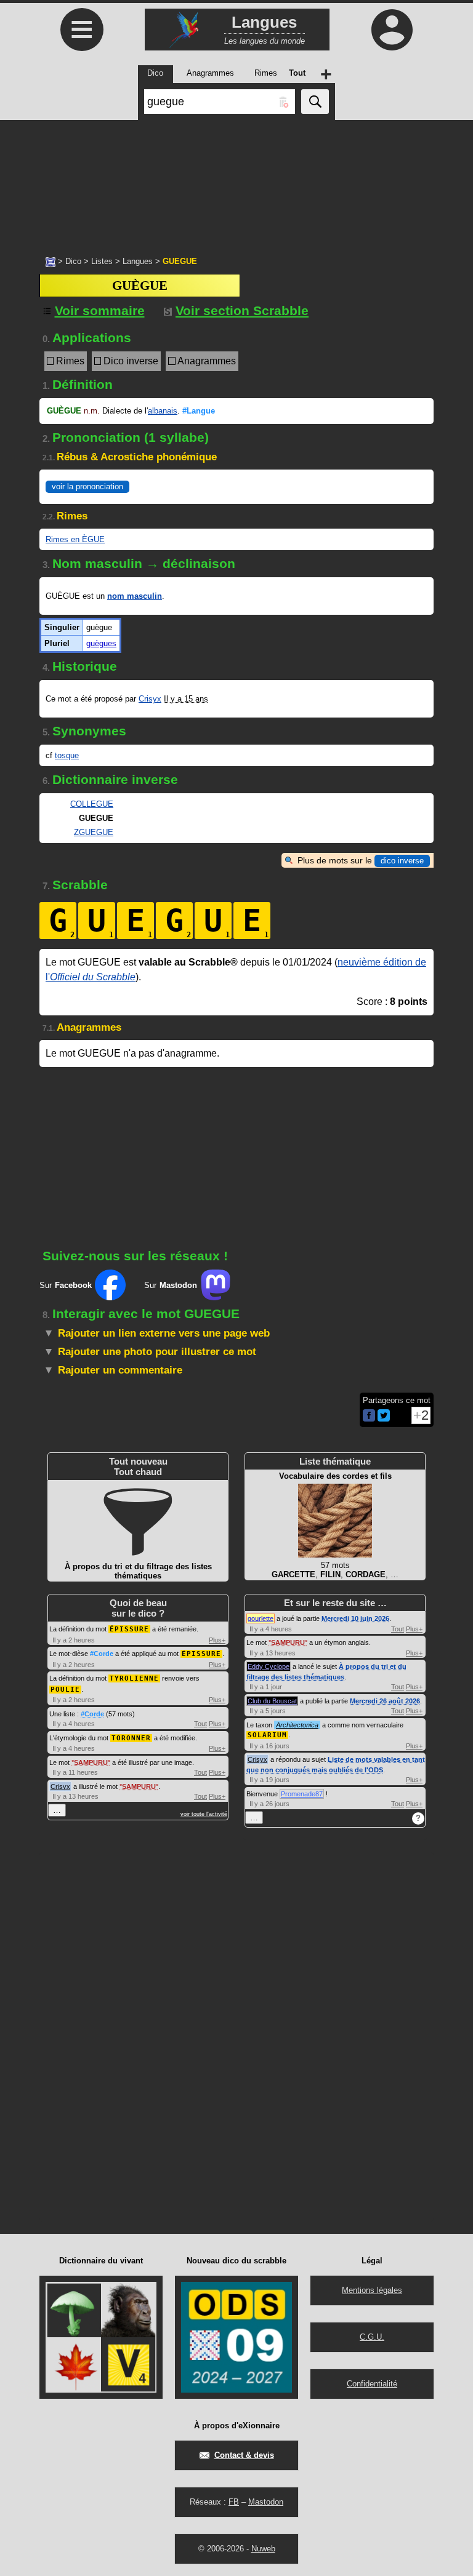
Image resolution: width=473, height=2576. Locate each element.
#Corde (102, 1654)
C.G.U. (372, 2337)
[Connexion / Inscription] (392, 30)
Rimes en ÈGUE (75, 539)
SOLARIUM (267, 1735)
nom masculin (135, 596)
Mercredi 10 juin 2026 (355, 1618)
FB (234, 2502)
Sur (66, 1285)
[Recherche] (315, 102)
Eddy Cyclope (269, 1666)
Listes (102, 261)
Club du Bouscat (272, 1701)
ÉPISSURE (129, 1629)
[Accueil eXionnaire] (51, 261)
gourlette (261, 1618)
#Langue (199, 411)
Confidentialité (372, 2384)
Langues (138, 261)
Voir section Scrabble (242, 310)
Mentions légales (372, 2290)
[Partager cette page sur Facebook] (369, 1416)
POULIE (65, 1690)
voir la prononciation (87, 486)
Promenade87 (302, 1794)
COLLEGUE (92, 804)
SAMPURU (91, 1762)
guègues (101, 643)
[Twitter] (384, 1419)
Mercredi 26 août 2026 (385, 1701)
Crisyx (150, 699)
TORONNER (131, 1738)
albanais (163, 411)
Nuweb (263, 2549)
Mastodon (266, 2502)
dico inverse (402, 861)
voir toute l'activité (204, 1814)
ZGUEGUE (94, 832)
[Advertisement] (236, 182)
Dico (73, 261)
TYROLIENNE (134, 1678)
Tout (200, 1724)
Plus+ (217, 1640)
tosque (67, 755)
